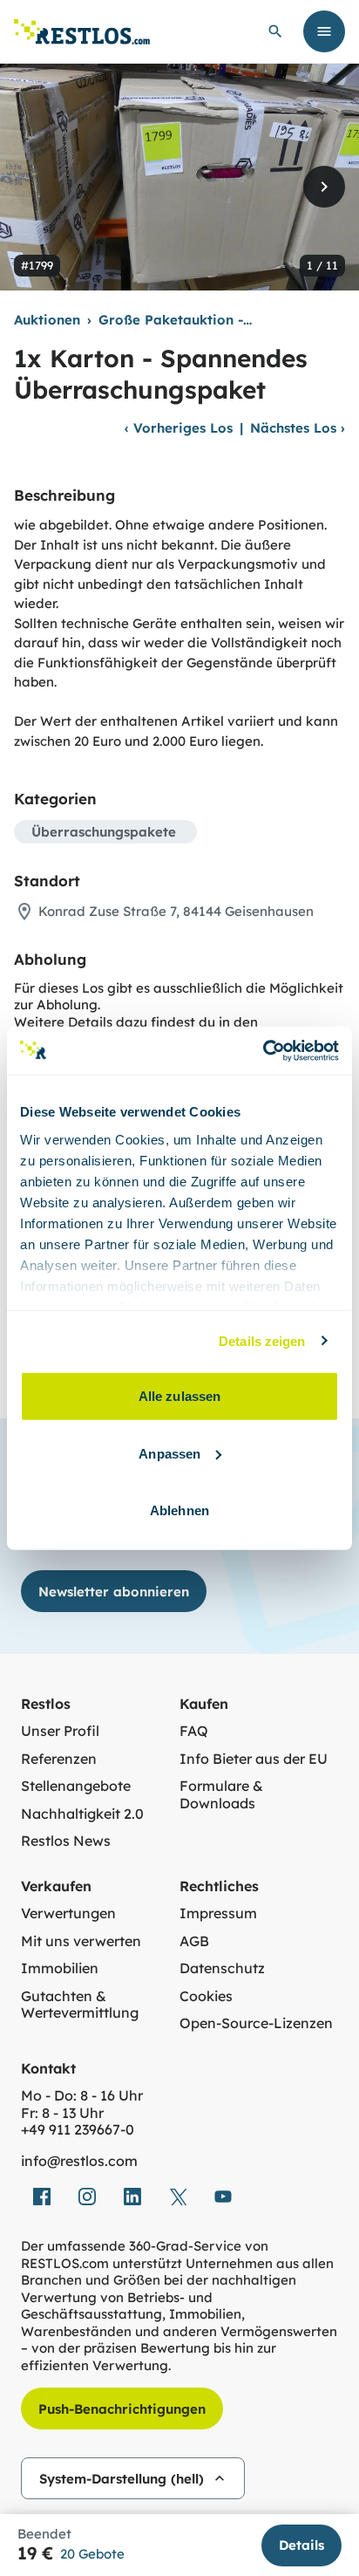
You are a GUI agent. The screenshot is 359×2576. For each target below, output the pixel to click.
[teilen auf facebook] (42, 2197)
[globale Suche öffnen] (275, 31)
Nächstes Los (298, 428)
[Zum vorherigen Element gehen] (35, 187)
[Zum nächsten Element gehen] (324, 187)
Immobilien (60, 1968)
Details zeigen (262, 1340)
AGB (194, 1941)
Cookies (206, 1996)
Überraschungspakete (104, 832)
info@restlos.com (79, 2161)
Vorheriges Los (179, 428)
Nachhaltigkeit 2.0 (82, 1814)
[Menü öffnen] (324, 31)
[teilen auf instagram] (87, 2197)
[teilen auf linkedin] (132, 2197)
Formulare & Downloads (221, 1795)
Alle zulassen (179, 1396)
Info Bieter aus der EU (254, 1759)
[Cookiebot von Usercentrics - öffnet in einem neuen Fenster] (263, 1050)
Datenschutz (222, 1968)
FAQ (194, 1731)
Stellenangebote (76, 1786)
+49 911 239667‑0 (78, 2130)
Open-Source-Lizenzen (256, 2023)
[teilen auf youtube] (223, 2197)
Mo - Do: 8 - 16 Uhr (82, 2096)
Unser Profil (60, 1731)
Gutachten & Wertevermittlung (80, 2005)
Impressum (218, 1913)
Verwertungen (68, 1913)
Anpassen (169, 1453)
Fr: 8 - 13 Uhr (62, 2113)
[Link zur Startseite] (82, 32)
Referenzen (59, 1759)
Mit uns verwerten (81, 1941)
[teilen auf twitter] (178, 2197)
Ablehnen (179, 1510)
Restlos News (66, 1841)
